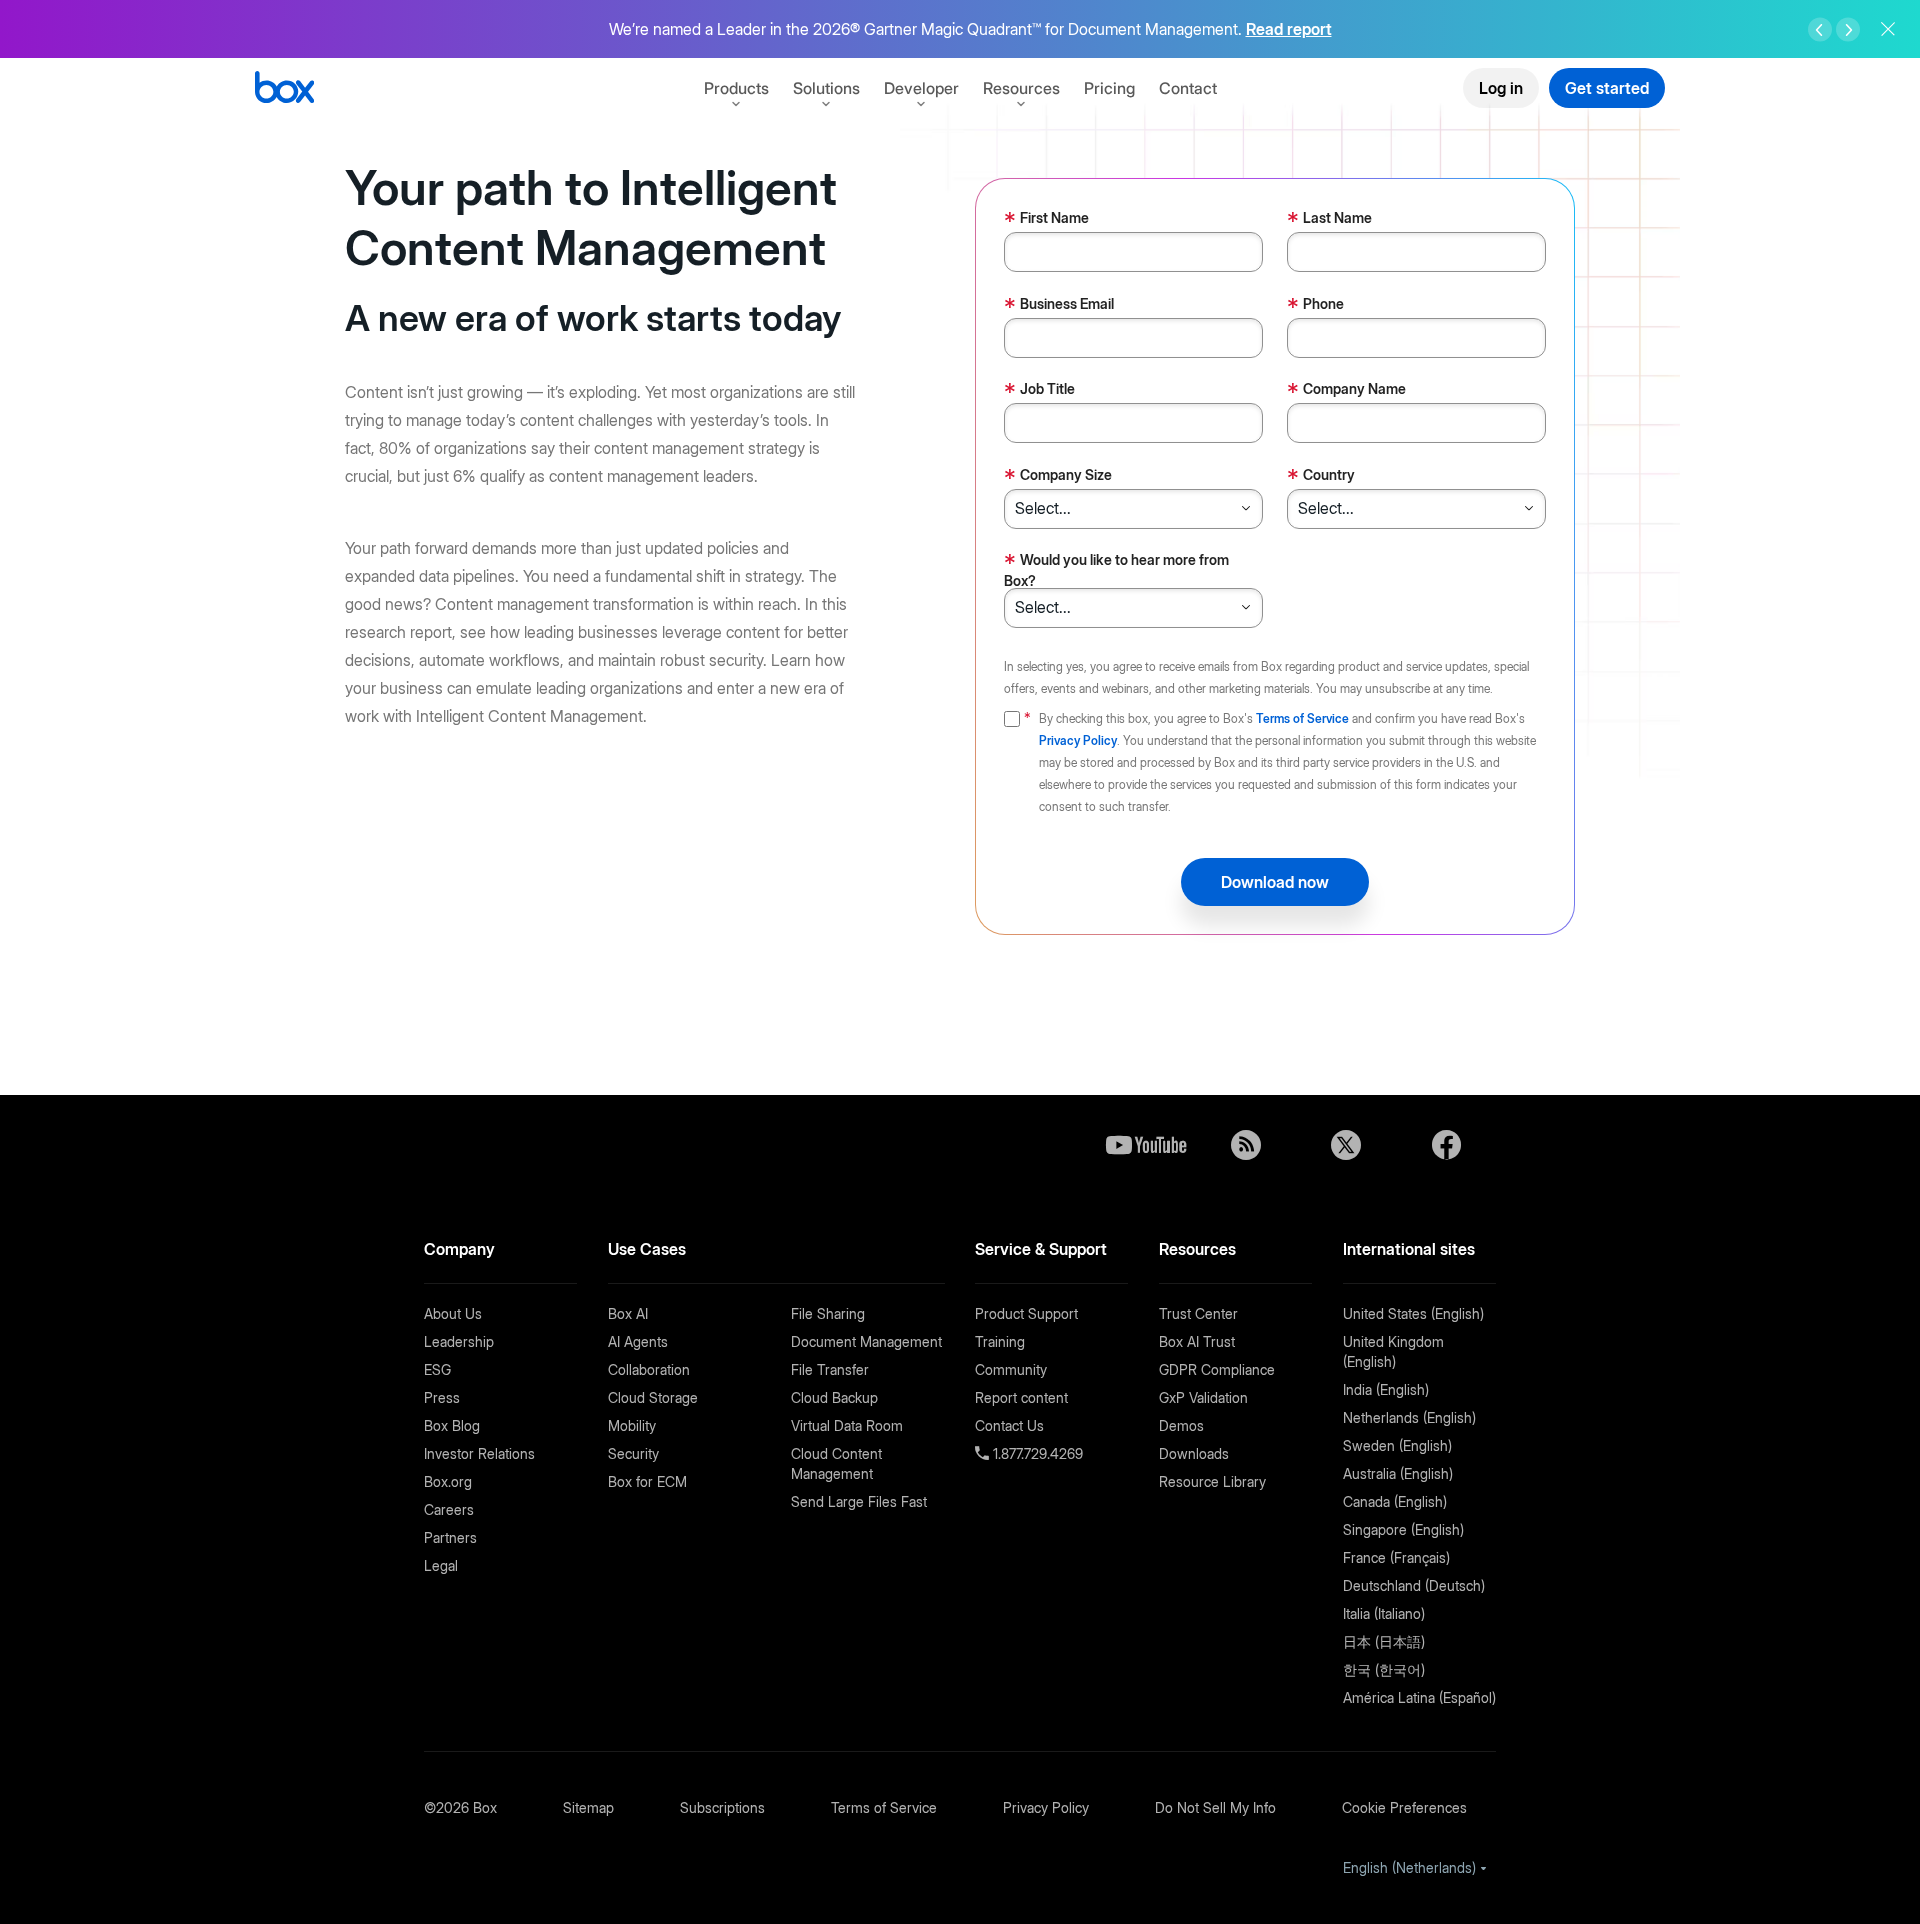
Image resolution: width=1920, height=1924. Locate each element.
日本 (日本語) (1384, 1641)
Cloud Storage (653, 1397)
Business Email (1059, 305)
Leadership (459, 1341)
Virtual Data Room (847, 1425)
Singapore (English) (1403, 1529)
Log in (1501, 88)
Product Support (1026, 1313)
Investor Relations (479, 1453)
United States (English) (1413, 1313)
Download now (1275, 882)
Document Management (866, 1341)
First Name (1046, 219)
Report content (1021, 1397)
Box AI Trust (1197, 1341)
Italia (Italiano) (1384, 1613)
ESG (437, 1369)
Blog (1246, 1145)
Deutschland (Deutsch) (1414, 1585)
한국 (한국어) (1384, 1669)
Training (1000, 1341)
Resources (1021, 88)
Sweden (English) (1397, 1445)
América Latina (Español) (1419, 1697)
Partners (450, 1537)
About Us (453, 1313)
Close (1888, 29)
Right (1848, 30)
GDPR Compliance (1217, 1369)
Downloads (1194, 1453)
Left (1820, 30)
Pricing (1109, 88)
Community (1011, 1369)
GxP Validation (1203, 1397)
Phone (1315, 305)
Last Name (1329, 219)
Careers (449, 1509)
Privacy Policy (1078, 740)
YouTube (1146, 1145)
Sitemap (588, 1807)
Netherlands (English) (1409, 1417)
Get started (1607, 88)
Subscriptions (722, 1807)
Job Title (1039, 390)
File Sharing (828, 1313)
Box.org (448, 1481)
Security (633, 1453)
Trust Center (1198, 1313)
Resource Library (1212, 1481)
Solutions (826, 88)
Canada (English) (1395, 1501)
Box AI (628, 1313)
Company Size (1058, 476)
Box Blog (452, 1425)
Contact (1188, 88)
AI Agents (638, 1341)
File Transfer (830, 1369)
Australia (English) (1398, 1473)
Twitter (1346, 1145)
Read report (1289, 29)
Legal (441, 1565)
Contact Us (1009, 1425)
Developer (921, 88)
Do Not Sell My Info (1215, 1807)
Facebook (1446, 1145)
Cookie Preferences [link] (1404, 1807)
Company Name (1346, 390)
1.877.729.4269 (1036, 1453)
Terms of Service (1302, 718)
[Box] (284, 89)
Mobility (632, 1425)
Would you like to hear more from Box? (1116, 568)
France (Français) (1396, 1557)
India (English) (1386, 1389)
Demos (1181, 1425)
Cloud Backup (834, 1397)
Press (442, 1397)
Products (736, 88)
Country (1321, 476)
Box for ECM (647, 1481)
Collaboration (649, 1369)
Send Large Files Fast (859, 1501)
